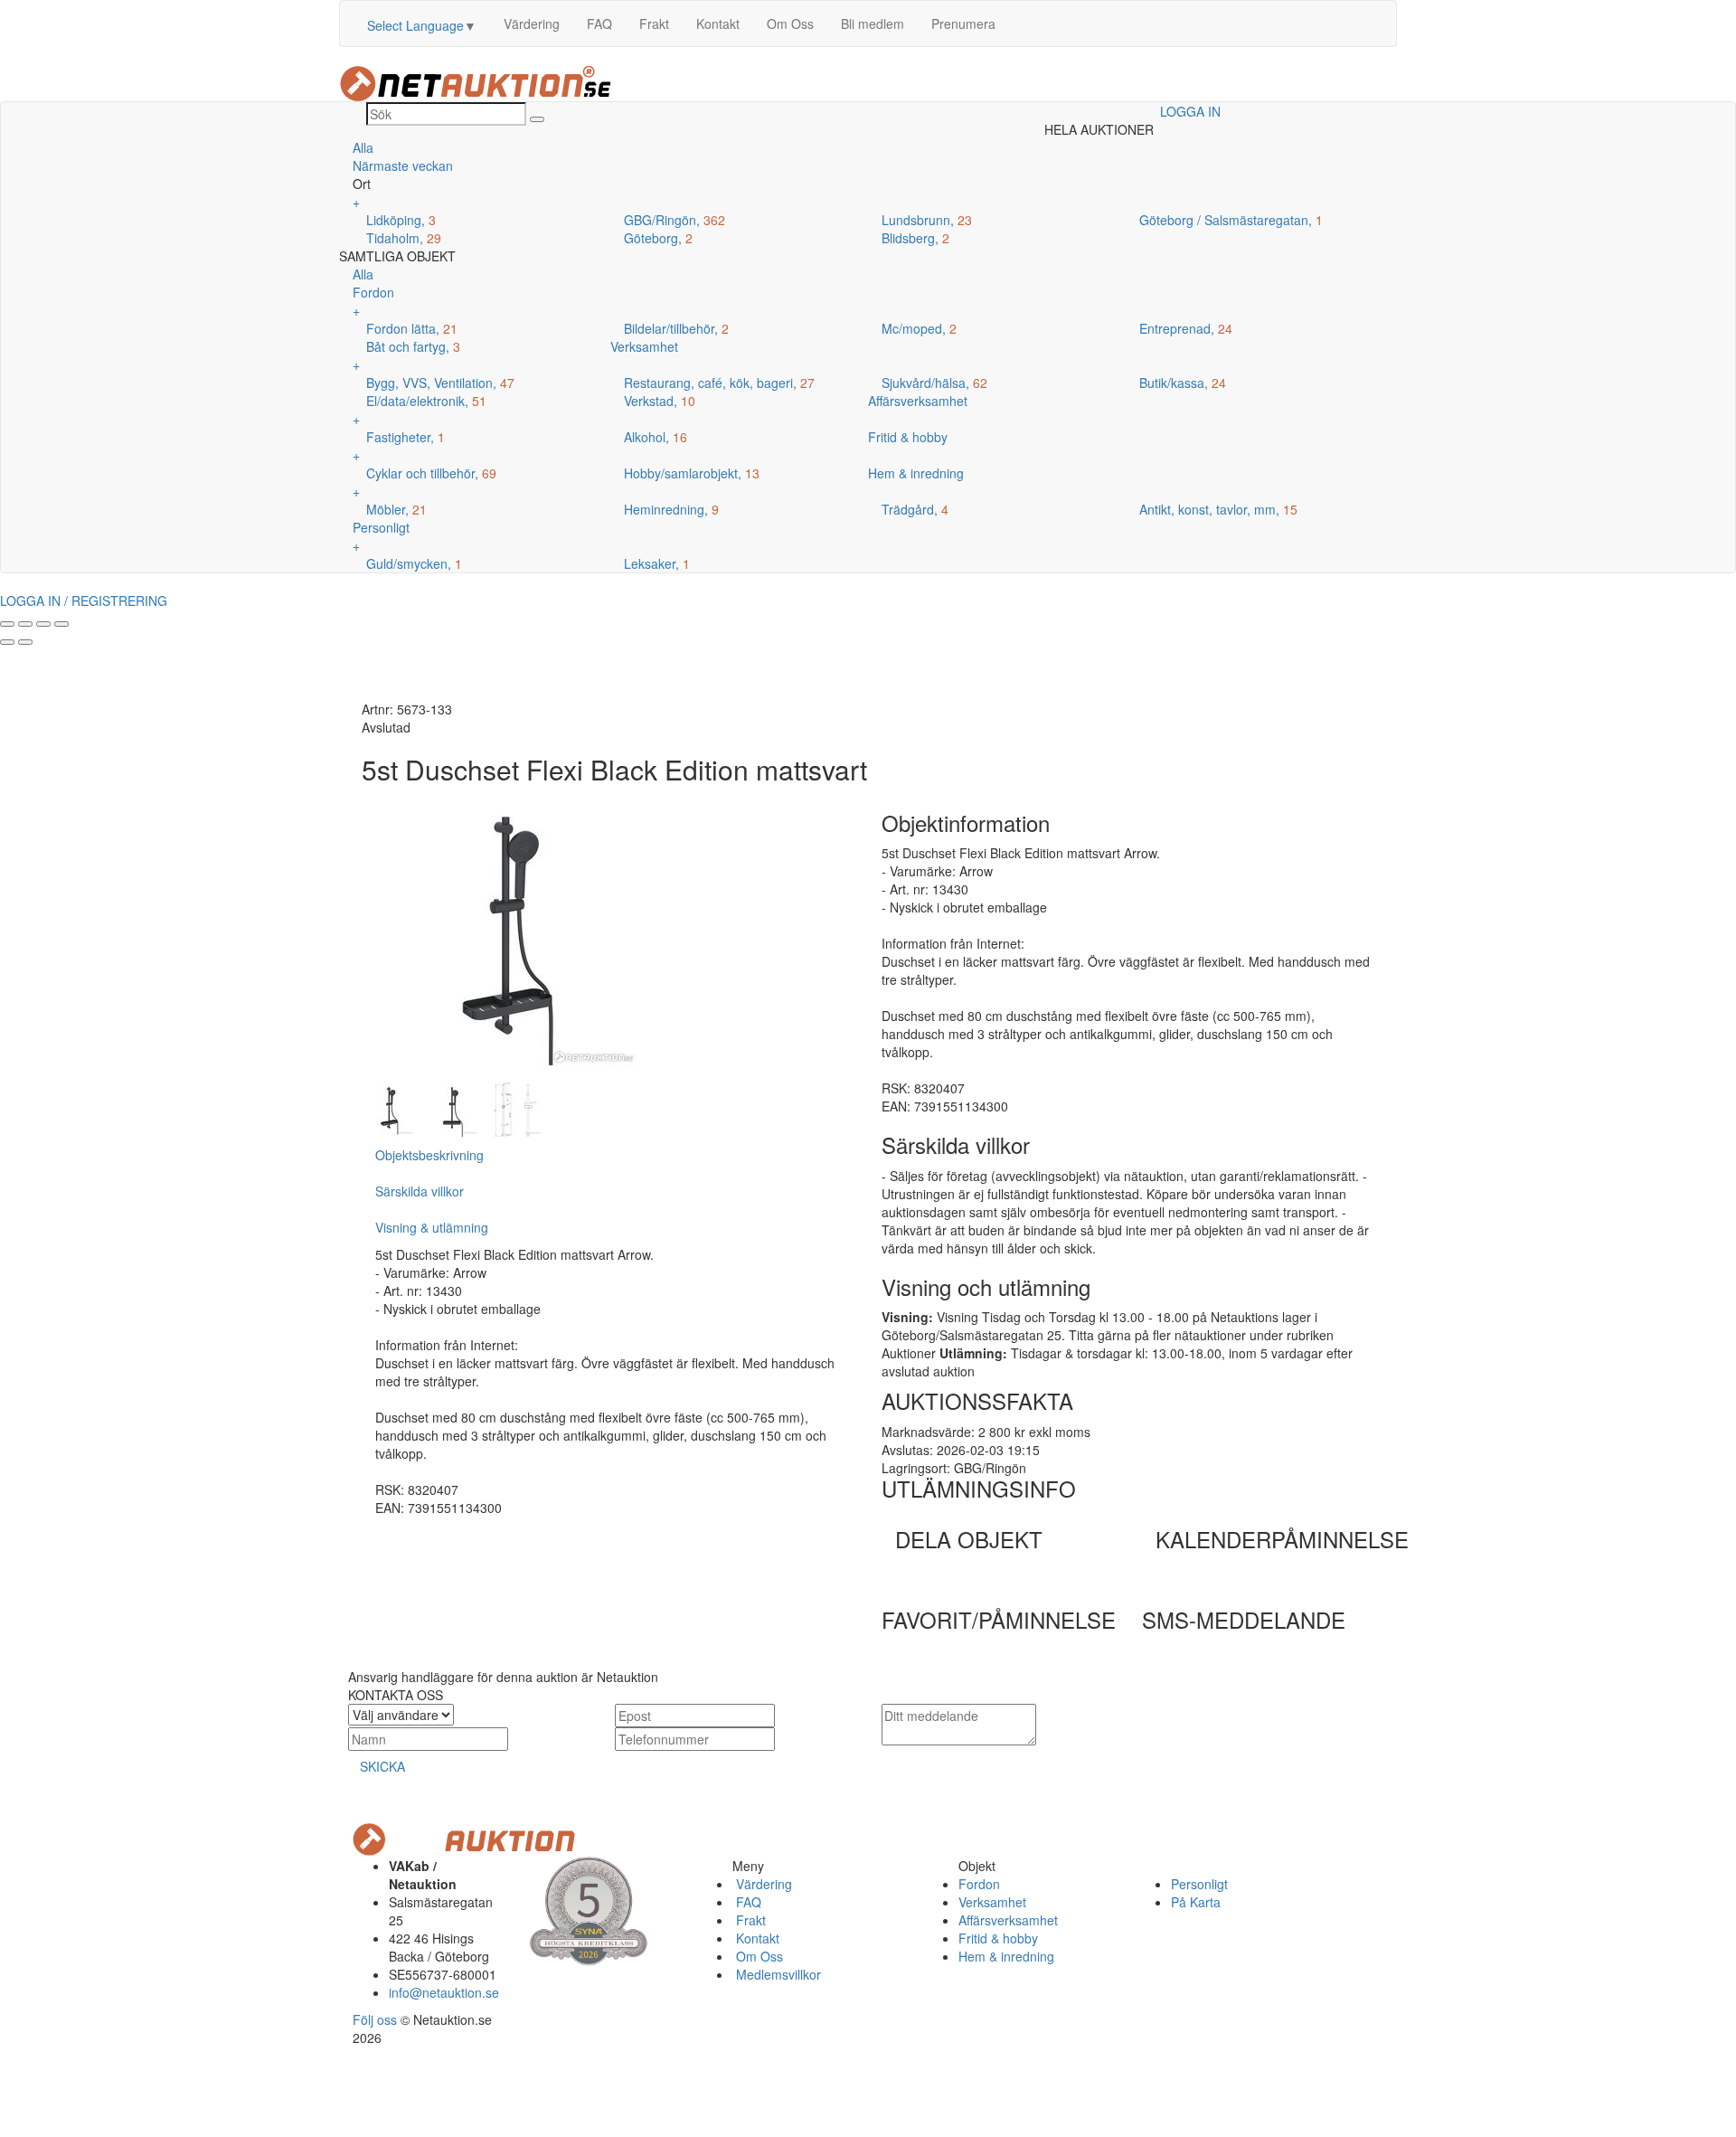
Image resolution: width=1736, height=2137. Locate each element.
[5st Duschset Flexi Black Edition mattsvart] (389, 1108)
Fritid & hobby (998, 1938)
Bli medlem (873, 24)
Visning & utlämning (432, 1227)
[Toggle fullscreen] (43, 624)
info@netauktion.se (444, 1992)
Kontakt (718, 24)
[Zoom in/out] (61, 624)
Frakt (654, 24)
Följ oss (375, 2019)
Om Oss (790, 24)
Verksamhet (992, 1902)
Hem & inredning (1006, 1956)
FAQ (599, 24)
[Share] (25, 624)
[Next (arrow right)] (25, 642)
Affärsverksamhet (1008, 1920)
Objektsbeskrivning (429, 1155)
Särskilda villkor (420, 1191)
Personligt (1199, 1884)
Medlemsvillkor (777, 1974)
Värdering (532, 24)
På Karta (1196, 1902)
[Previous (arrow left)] (7, 642)
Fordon (979, 1884)
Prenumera (963, 24)
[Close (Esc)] (7, 624)
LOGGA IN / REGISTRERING (84, 600)
